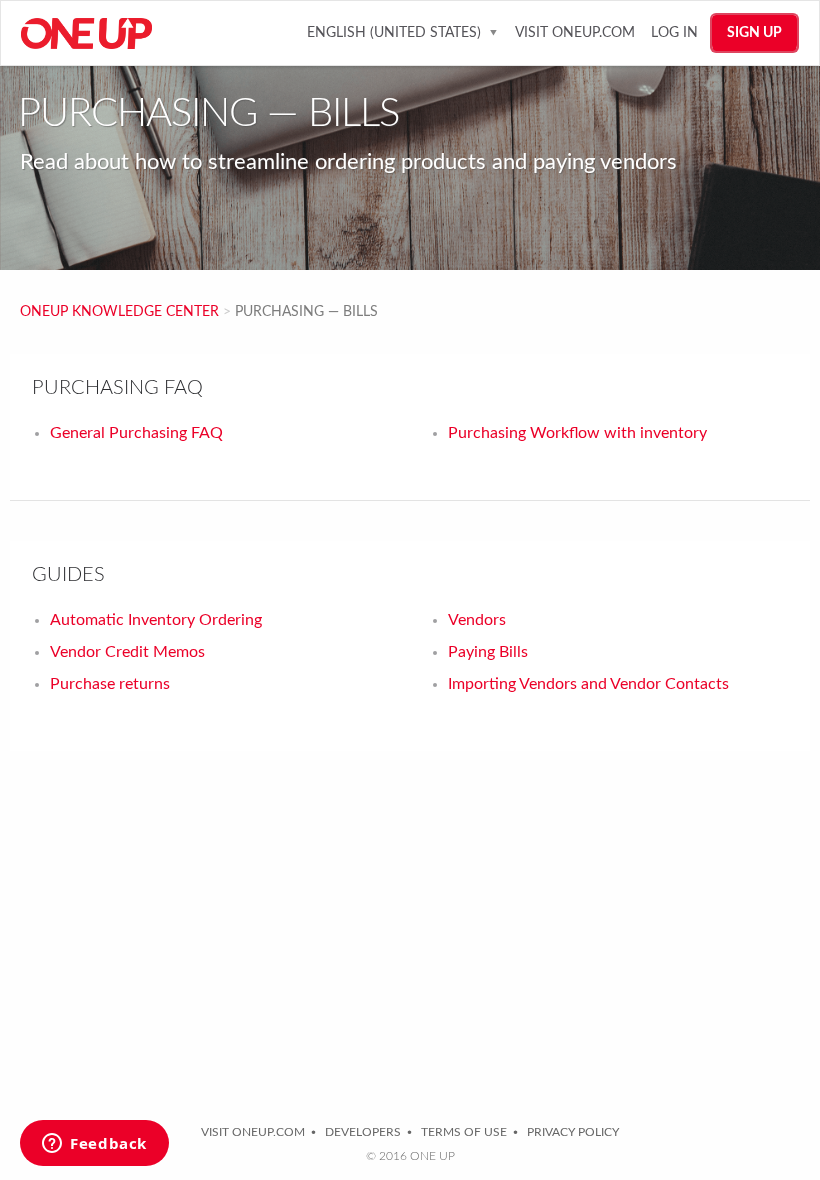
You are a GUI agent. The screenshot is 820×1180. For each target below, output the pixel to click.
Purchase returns (110, 684)
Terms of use (464, 1132)
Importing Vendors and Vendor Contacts (588, 684)
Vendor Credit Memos (127, 652)
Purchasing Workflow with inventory (577, 433)
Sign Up (754, 33)
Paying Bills (488, 652)
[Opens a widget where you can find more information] (94, 1145)
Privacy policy (573, 1132)
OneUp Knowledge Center (119, 312)
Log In (674, 33)
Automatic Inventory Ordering (156, 620)
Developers (363, 1132)
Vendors (477, 620)
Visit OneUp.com (575, 33)
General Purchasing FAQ (136, 433)
